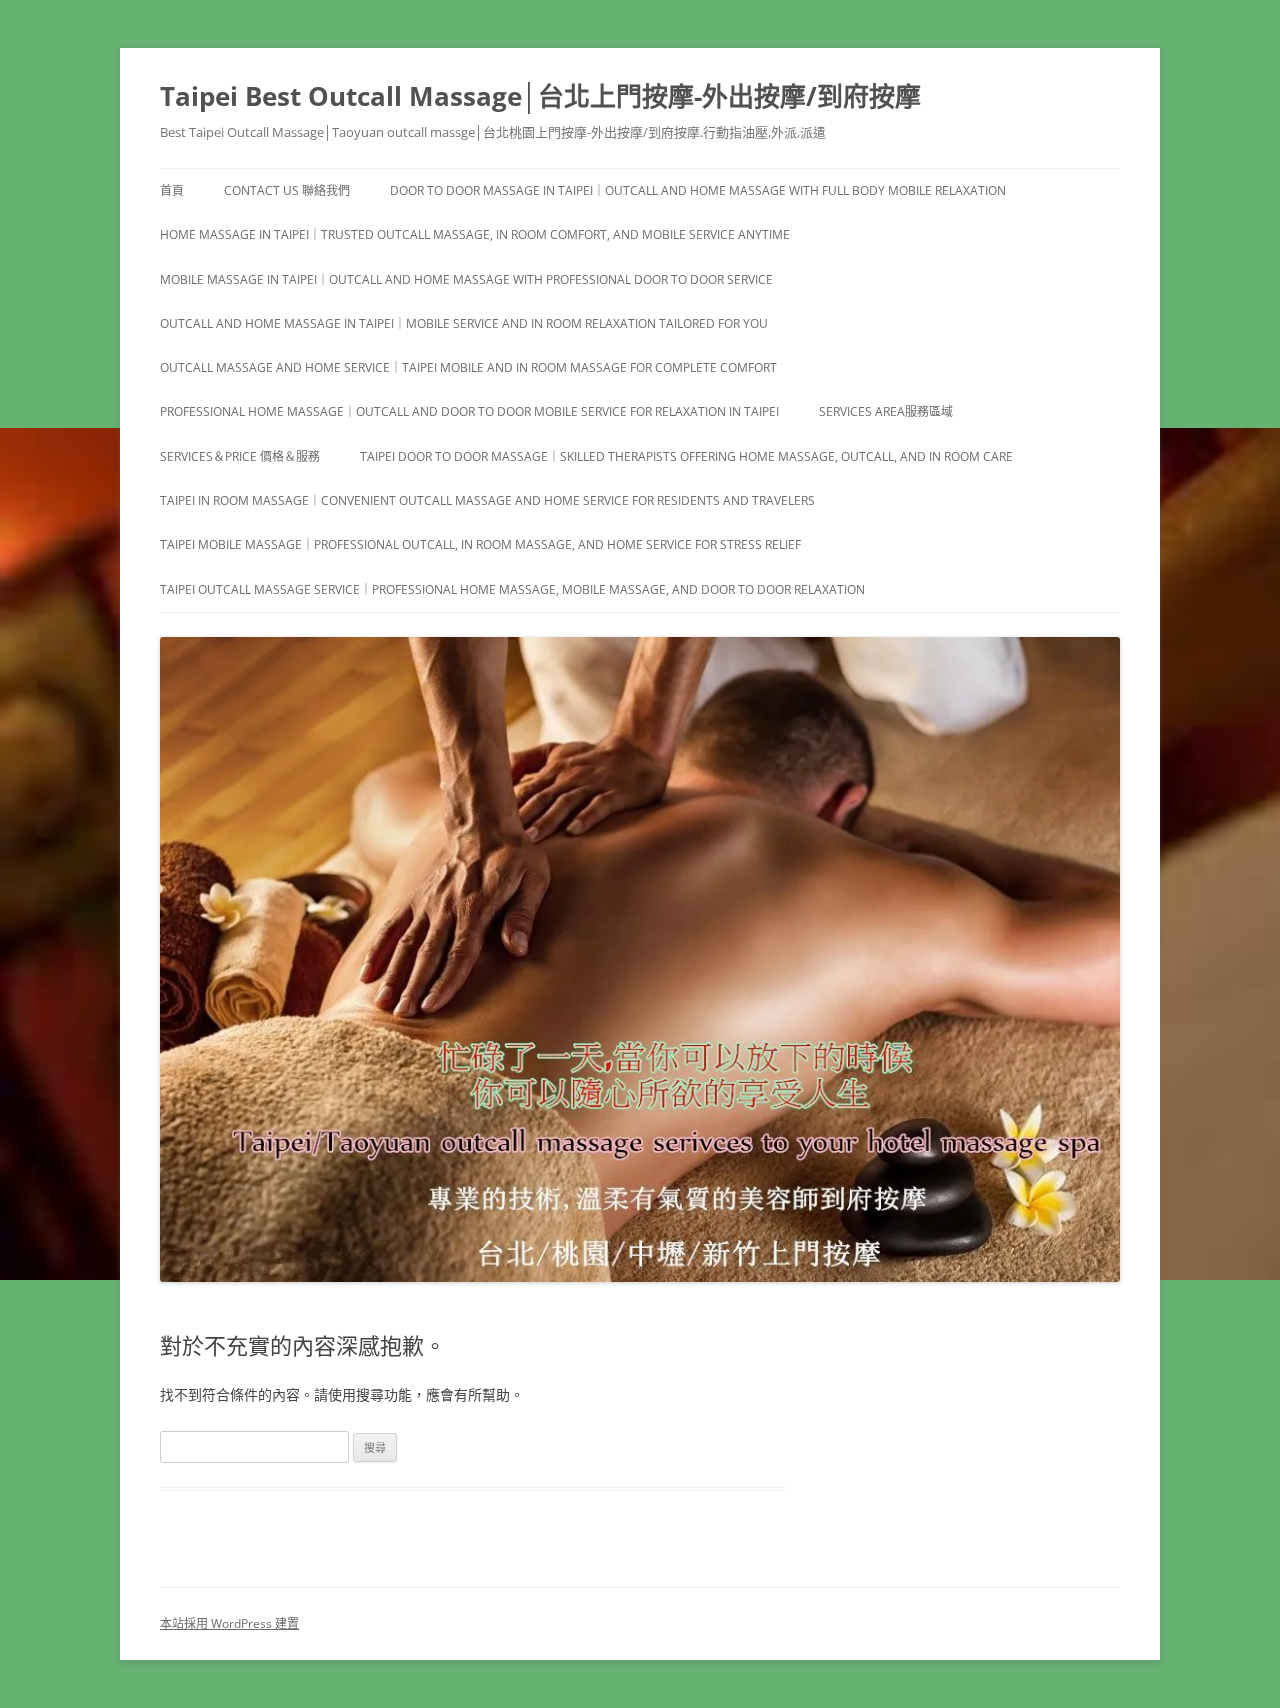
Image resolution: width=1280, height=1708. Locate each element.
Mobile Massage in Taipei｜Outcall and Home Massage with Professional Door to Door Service (466, 279)
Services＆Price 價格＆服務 (240, 456)
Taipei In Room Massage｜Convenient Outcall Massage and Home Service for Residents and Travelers (487, 500)
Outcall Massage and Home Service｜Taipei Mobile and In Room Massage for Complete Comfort (468, 367)
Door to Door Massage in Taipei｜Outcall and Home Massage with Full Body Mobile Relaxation (698, 190)
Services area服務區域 (886, 411)
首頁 (172, 190)
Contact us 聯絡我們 (287, 190)
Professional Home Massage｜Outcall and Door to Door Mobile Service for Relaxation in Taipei (469, 411)
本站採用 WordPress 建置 (229, 1623)
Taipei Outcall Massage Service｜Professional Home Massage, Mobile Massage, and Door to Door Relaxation (512, 589)
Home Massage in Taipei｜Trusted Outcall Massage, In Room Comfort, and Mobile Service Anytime (475, 234)
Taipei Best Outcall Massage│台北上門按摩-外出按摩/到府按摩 (540, 96)
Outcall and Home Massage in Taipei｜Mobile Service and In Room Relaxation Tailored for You (464, 323)
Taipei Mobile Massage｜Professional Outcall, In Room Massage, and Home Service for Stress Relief (480, 544)
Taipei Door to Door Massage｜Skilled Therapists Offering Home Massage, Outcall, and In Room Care (686, 456)
